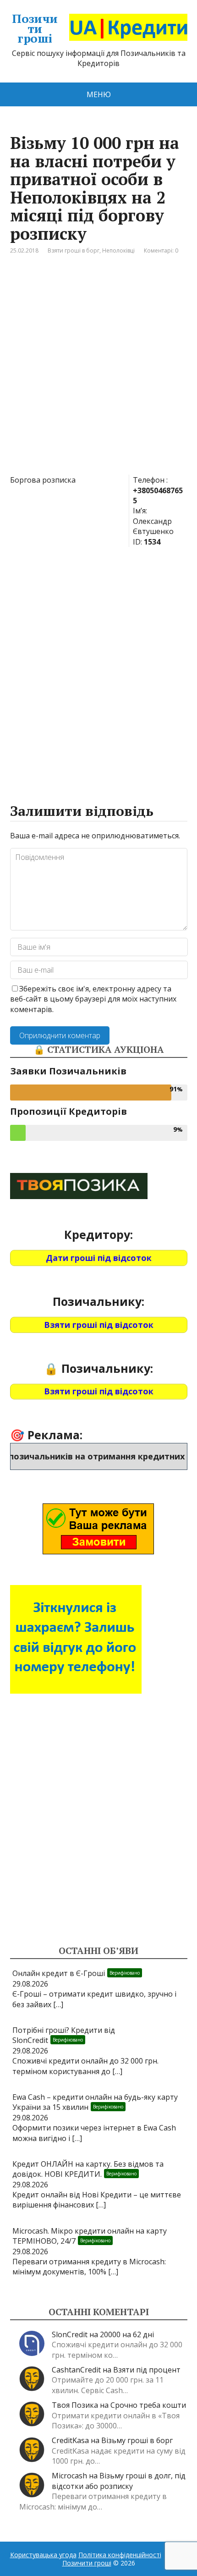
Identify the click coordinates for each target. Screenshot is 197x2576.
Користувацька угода (43, 2555)
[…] (58, 2004)
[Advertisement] (98, 372)
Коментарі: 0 (161, 250)
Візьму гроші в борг (137, 2440)
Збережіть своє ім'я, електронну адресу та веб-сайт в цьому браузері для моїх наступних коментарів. (93, 999)
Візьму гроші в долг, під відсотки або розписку (119, 2481)
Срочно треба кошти (148, 2405)
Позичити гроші (35, 29)
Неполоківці (118, 250)
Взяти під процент (147, 2370)
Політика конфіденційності (120, 2555)
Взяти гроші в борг (74, 250)
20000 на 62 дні (127, 2334)
